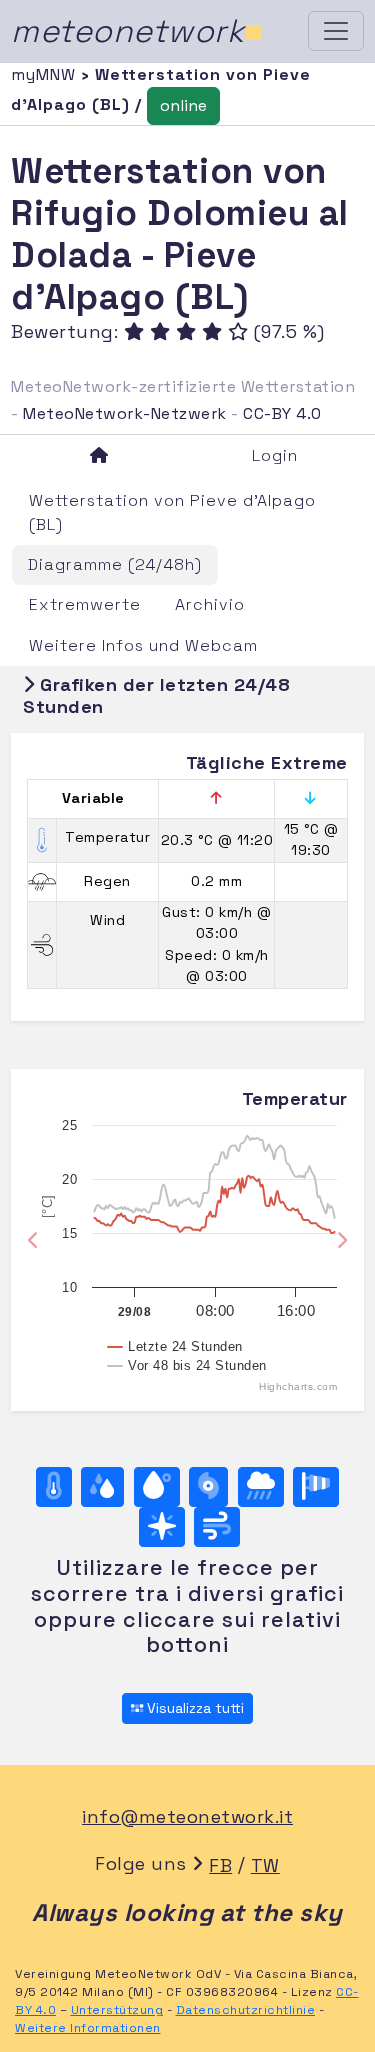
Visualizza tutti (193, 1708)
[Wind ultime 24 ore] (217, 1527)
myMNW (46, 74)
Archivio (210, 604)
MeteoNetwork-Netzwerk (125, 413)
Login (275, 455)
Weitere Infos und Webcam (143, 645)
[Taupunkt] (157, 1487)
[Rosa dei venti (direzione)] (162, 1527)
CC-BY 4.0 (282, 413)
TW (265, 1865)
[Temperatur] (54, 1487)
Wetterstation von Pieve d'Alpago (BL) (172, 512)
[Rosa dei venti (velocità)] (316, 1487)
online (183, 105)
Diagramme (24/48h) (115, 564)
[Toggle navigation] (336, 31)
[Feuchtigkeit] (102, 1487)
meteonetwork (137, 31)
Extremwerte (85, 604)
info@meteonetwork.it (187, 1816)
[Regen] (261, 1487)
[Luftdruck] (208, 1487)
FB (220, 1865)
